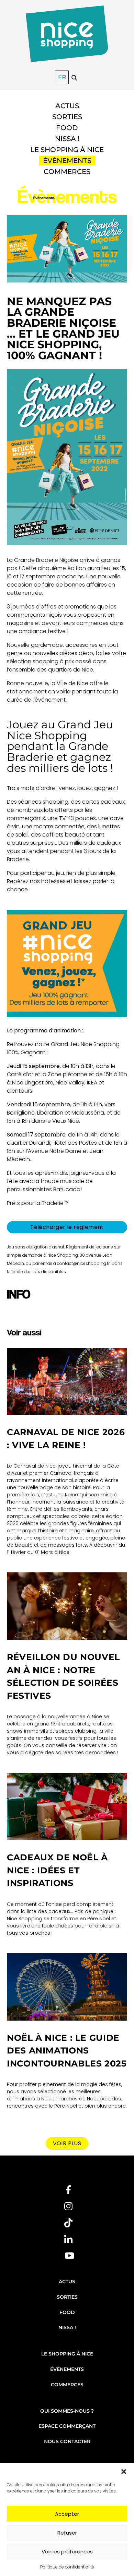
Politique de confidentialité (67, 2567)
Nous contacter (67, 2441)
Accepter (67, 2514)
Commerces (67, 172)
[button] (124, 2472)
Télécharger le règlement (67, 1227)
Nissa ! (67, 139)
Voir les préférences (67, 2552)
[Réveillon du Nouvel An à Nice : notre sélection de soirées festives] (67, 1606)
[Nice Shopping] (67, 38)
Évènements (67, 161)
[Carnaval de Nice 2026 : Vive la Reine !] (67, 1381)
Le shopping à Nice (67, 150)
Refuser (67, 2533)
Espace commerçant (67, 2426)
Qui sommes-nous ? (67, 2411)
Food (67, 128)
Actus (67, 106)
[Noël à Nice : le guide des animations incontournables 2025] (67, 1987)
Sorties (67, 117)
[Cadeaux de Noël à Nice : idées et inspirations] (67, 1806)
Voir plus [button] (67, 2143)
